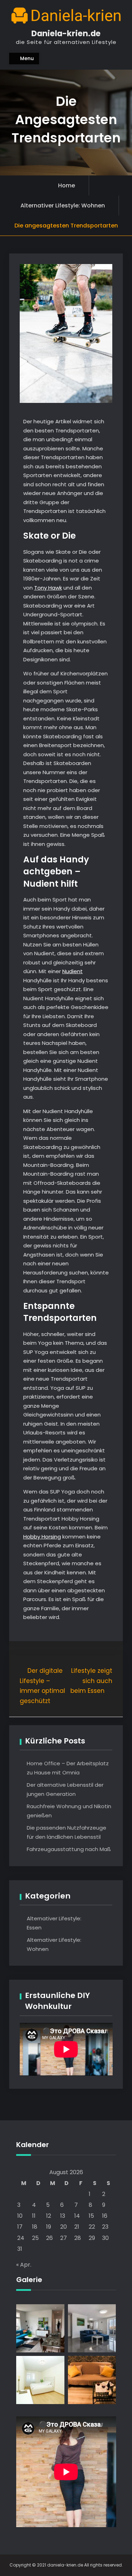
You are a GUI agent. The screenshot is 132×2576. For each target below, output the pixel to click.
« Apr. (24, 2265)
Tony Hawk (48, 588)
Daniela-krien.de (66, 33)
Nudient (73, 971)
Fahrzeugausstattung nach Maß (69, 1849)
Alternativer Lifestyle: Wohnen (63, 205)
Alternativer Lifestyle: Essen (54, 1923)
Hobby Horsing (42, 1537)
